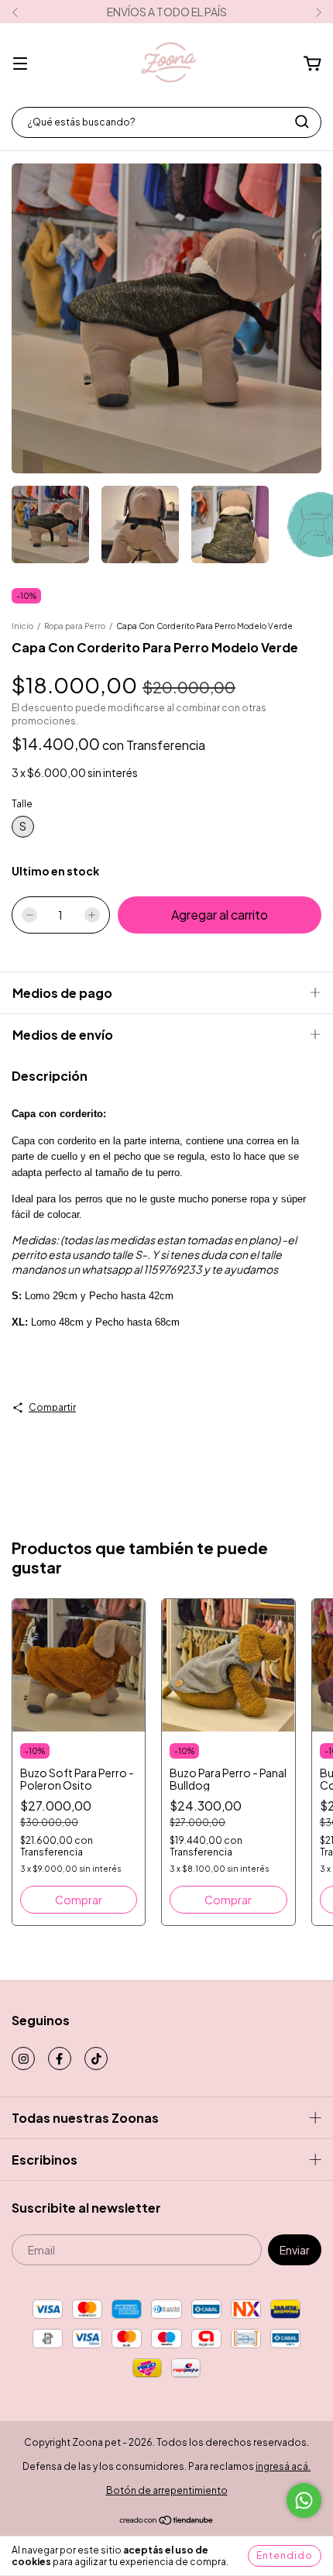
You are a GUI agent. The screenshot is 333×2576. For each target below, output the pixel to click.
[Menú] (20, 64)
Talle (22, 804)
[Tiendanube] (167, 2522)
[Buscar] (302, 122)
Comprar (79, 1900)
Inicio (22, 626)
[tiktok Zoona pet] (96, 2058)
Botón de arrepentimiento (167, 2490)
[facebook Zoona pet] (60, 2058)
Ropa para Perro (75, 626)
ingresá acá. (283, 2466)
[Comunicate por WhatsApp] (304, 2500)
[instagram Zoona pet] (23, 2058)
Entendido (285, 2555)
